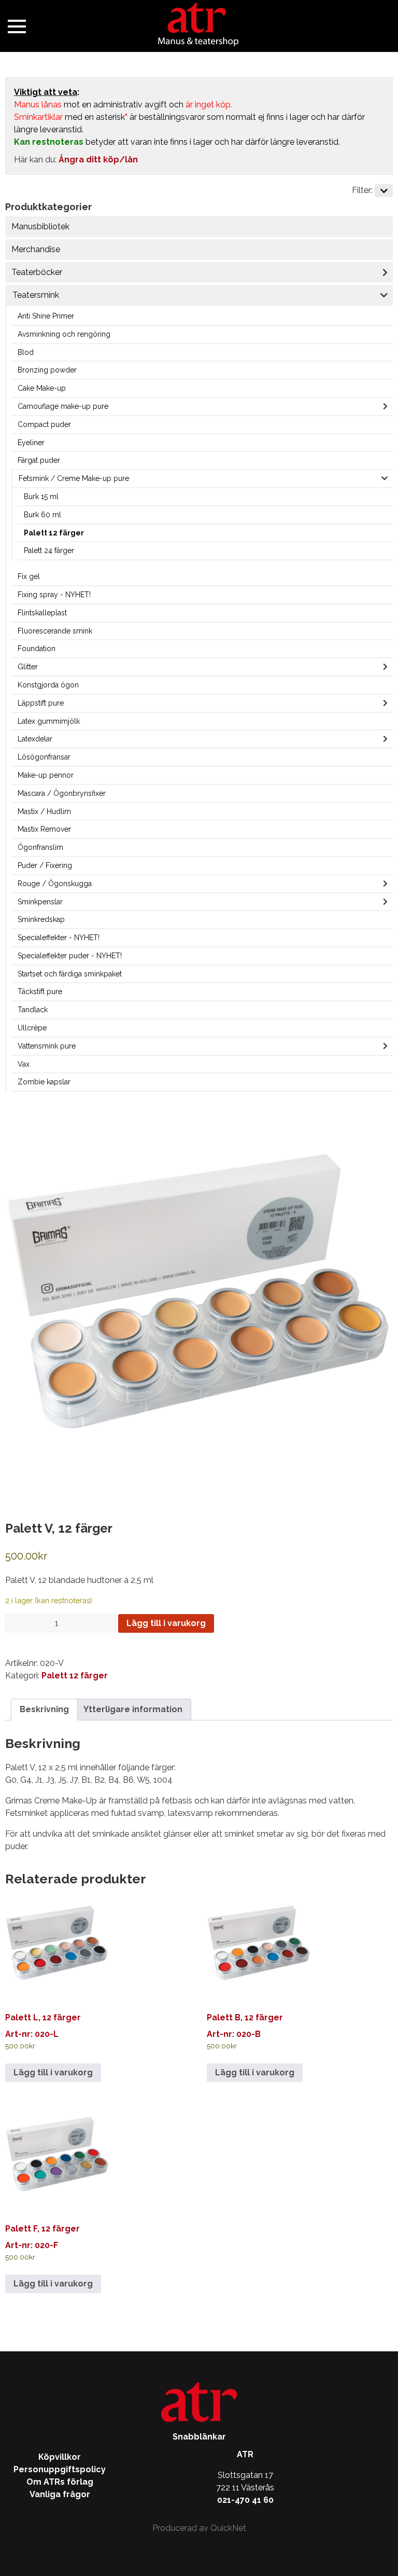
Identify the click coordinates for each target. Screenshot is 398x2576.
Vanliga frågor (60, 2494)
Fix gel (29, 576)
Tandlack (33, 1010)
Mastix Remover (44, 829)
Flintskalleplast (42, 613)
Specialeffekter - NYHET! (59, 938)
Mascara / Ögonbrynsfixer (62, 793)
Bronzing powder (47, 370)
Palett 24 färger (49, 550)
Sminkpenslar (40, 902)
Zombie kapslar (44, 1082)
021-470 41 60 (245, 2500)
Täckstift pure (40, 991)
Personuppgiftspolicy (60, 2469)
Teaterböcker (37, 272)
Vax (24, 1064)
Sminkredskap (41, 919)
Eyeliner (31, 443)
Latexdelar (35, 739)
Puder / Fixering (45, 865)
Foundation (37, 649)
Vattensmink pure (47, 1046)
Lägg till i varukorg (166, 1623)
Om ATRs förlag (60, 2482)
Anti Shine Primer (46, 316)
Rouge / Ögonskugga (55, 884)
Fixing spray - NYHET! (54, 595)
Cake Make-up (42, 388)
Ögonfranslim (40, 847)
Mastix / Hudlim (44, 811)
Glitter (28, 667)
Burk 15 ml (41, 497)
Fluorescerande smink (55, 631)
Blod (26, 352)
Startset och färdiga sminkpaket (70, 974)
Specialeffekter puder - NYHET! (70, 956)
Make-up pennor (46, 775)
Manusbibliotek (40, 226)
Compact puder (44, 424)
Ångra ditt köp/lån (98, 160)
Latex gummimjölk (49, 721)
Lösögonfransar (44, 757)
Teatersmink (36, 295)
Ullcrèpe (32, 1028)
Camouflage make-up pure (63, 406)
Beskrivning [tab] (44, 1709)
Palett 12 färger (54, 533)
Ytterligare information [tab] (133, 1709)
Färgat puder (39, 460)
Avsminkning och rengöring (64, 334)
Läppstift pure (41, 703)
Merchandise (36, 249)
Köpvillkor (60, 2457)
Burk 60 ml (42, 515)
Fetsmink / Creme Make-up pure (74, 478)
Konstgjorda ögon (48, 685)
